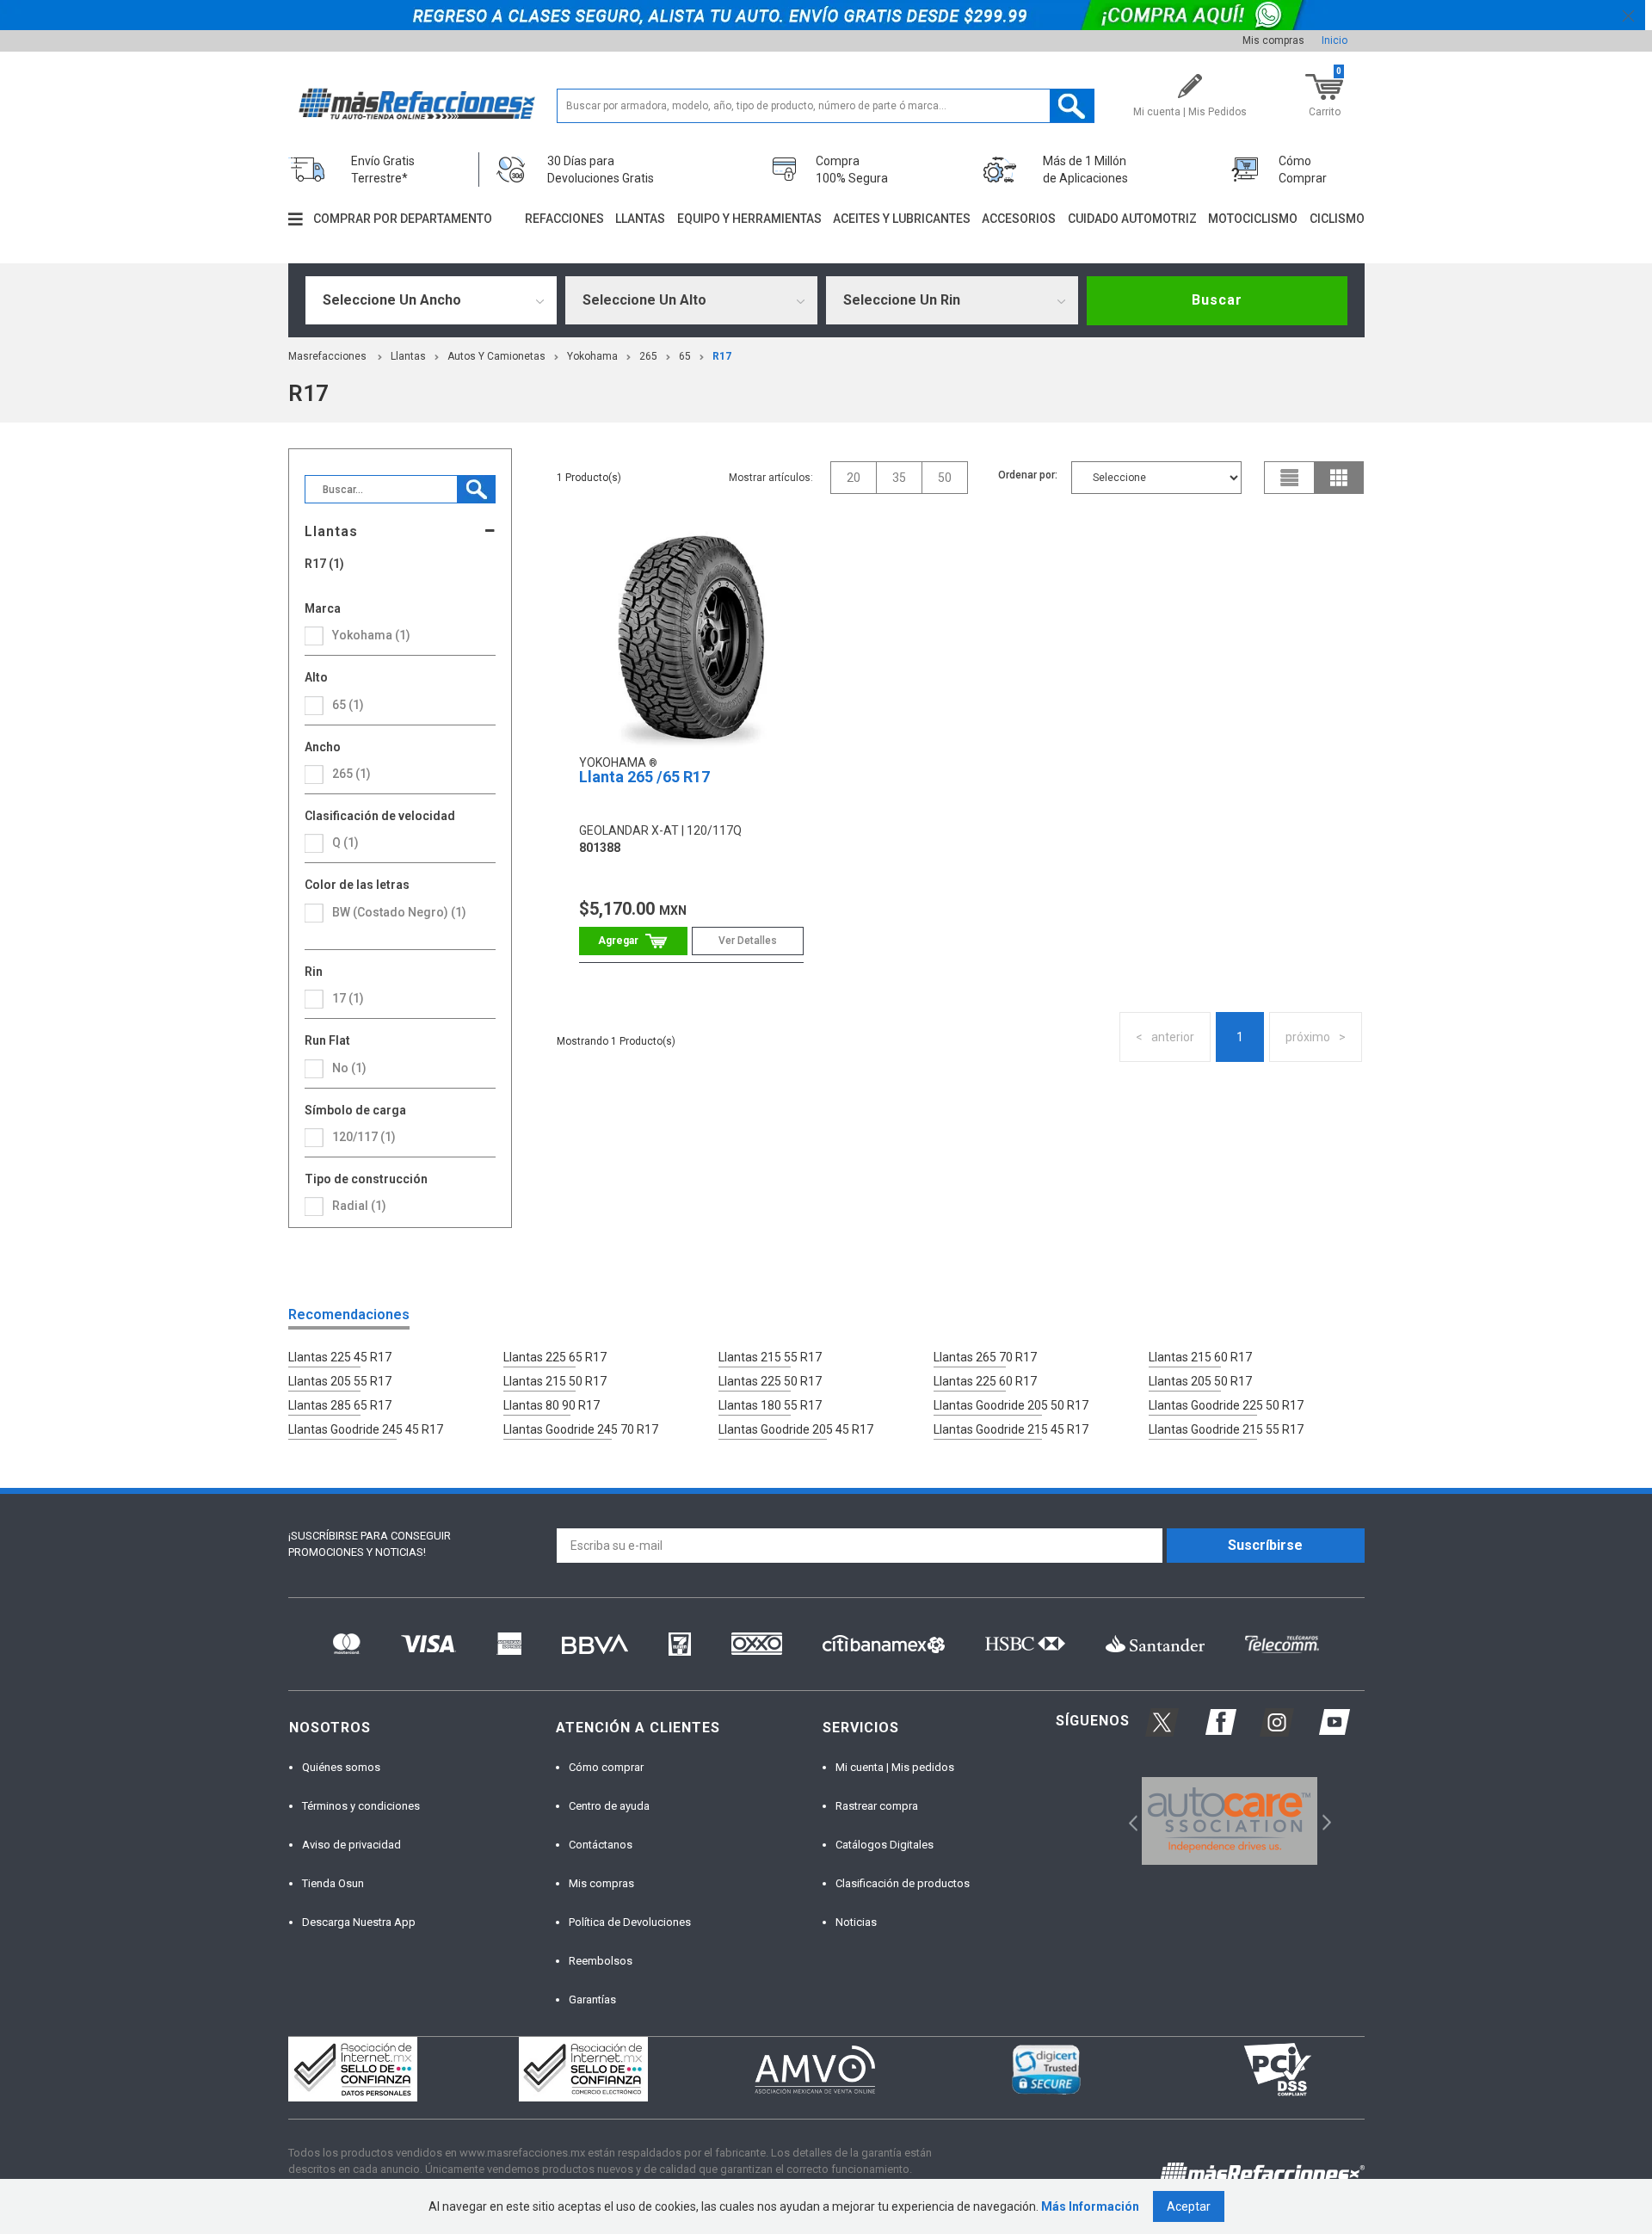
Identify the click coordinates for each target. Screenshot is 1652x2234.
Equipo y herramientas (749, 219)
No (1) (349, 1068)
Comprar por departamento (403, 219)
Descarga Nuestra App (359, 1922)
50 (945, 478)
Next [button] (1325, 1821)
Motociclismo (1253, 219)
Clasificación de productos (903, 1883)
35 (899, 478)
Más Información (1090, 2206)
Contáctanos (601, 1845)
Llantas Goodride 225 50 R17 (1226, 1405)
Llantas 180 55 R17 (770, 1405)
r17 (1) (324, 564)
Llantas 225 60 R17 (985, 1381)
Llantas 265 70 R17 (985, 1357)
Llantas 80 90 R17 (552, 1405)
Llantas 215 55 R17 (770, 1357)
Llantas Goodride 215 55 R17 (1226, 1429)
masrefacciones (327, 356)
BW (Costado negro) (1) (399, 912)
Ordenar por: (1028, 475)
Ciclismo (1337, 219)
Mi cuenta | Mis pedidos (895, 1767)
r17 (722, 356)
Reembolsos (601, 1961)
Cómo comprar (606, 1767)
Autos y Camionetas (496, 356)
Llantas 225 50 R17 (770, 1381)
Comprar (633, 941)
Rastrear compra (877, 1806)
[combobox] (431, 300)
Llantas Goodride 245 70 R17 (581, 1429)
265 (648, 356)
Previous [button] (1128, 1821)
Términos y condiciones (361, 1806)
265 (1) (351, 774)
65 (685, 356)
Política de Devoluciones (630, 1922)
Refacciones (564, 219)
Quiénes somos (341, 1767)
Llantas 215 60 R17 (1200, 1357)
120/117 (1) (364, 1137)
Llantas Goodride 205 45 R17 (796, 1429)
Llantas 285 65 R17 (340, 1405)
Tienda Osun (333, 1883)
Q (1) (345, 842)
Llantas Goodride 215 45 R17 (1011, 1429)
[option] (1230, 1821)
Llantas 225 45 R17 (340, 1357)
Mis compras (1273, 40)
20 (854, 478)
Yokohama (592, 356)
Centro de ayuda (609, 1806)
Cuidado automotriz (1132, 219)
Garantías (592, 1999)
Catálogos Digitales (885, 1845)
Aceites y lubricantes (902, 219)
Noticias (856, 1922)
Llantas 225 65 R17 (555, 1357)
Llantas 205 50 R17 (1200, 1381)
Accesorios (1019, 219)
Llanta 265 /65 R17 (644, 777)
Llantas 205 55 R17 (340, 1381)
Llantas (640, 219)
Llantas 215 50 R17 (555, 1381)
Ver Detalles (748, 941)
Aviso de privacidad (351, 1845)
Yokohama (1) (371, 635)
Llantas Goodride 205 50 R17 (1011, 1405)
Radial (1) (359, 1206)
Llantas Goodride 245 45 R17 (366, 1429)
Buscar (1217, 300)
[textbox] (826, 106)
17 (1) (348, 998)
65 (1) (348, 705)
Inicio (1335, 40)
